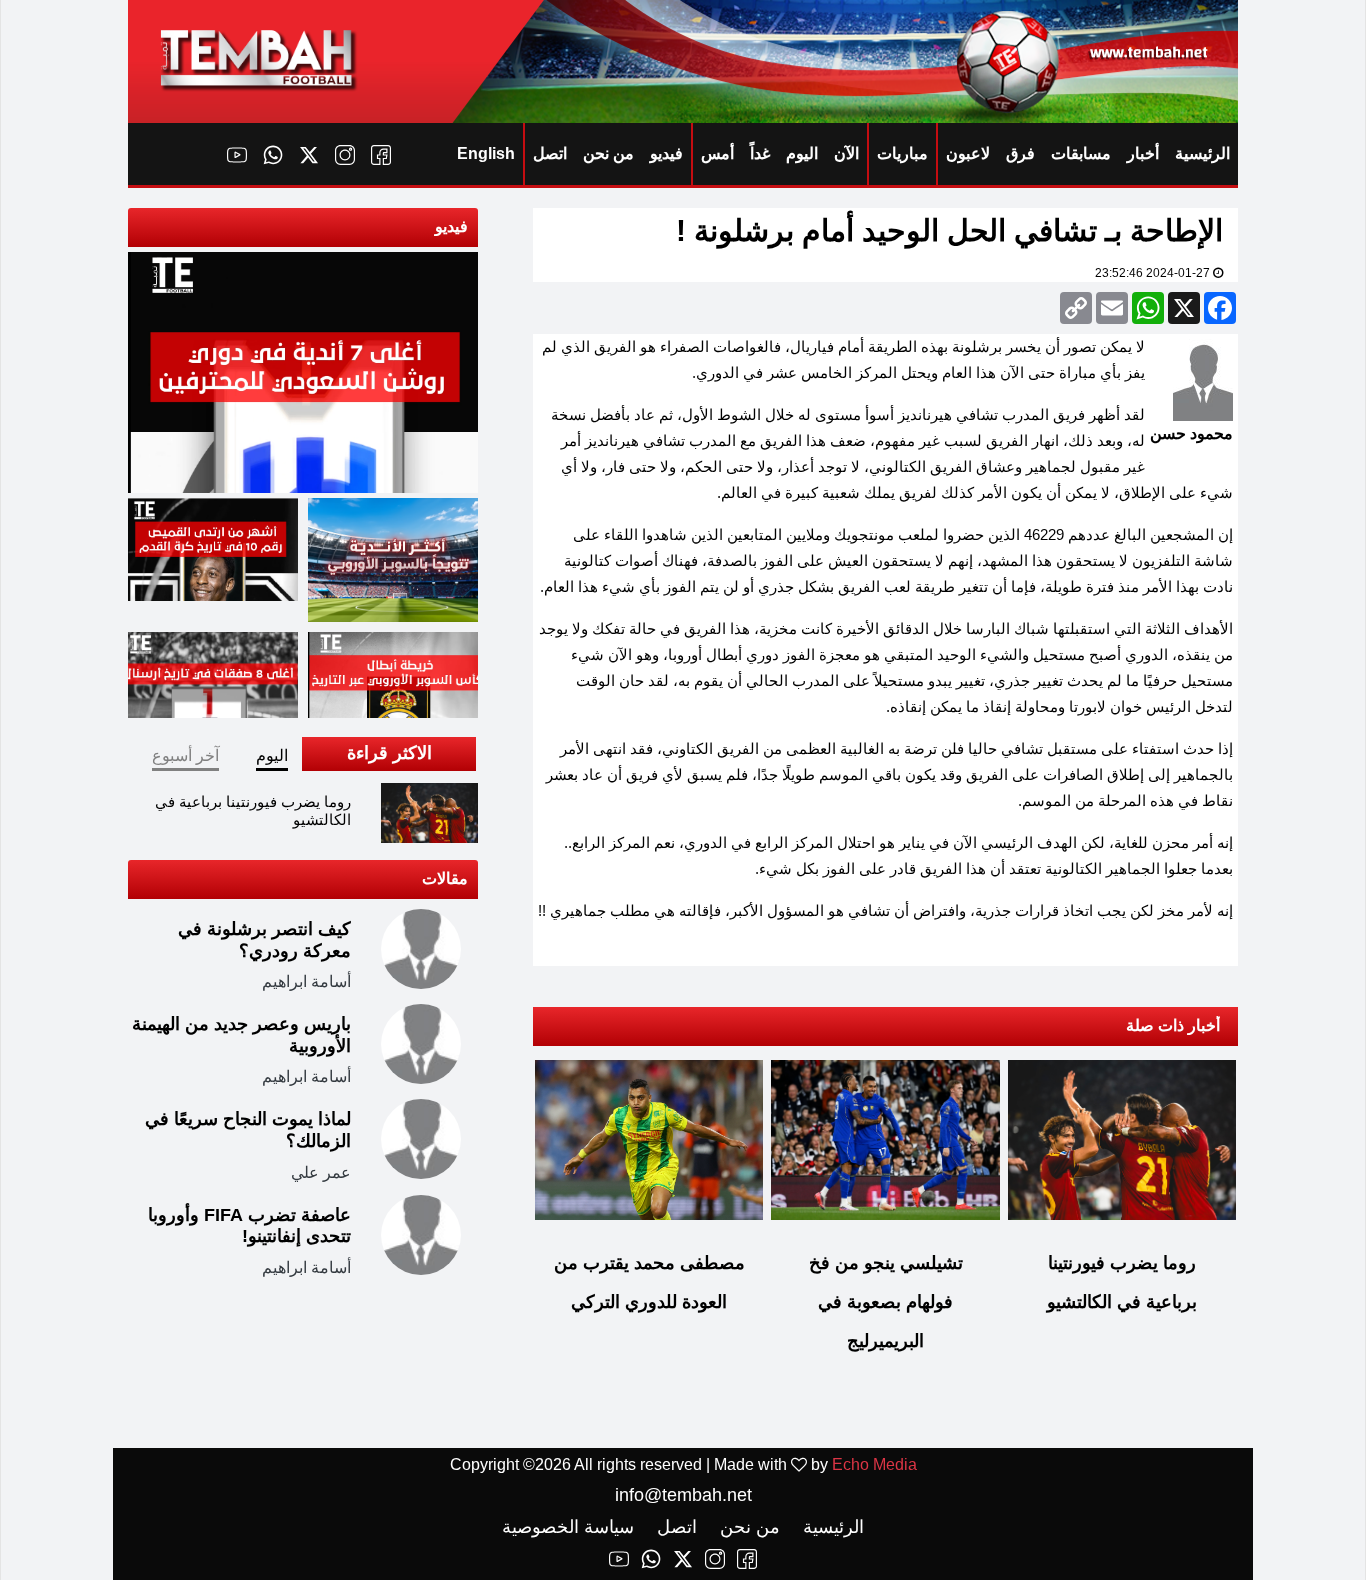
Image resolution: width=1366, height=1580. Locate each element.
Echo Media (874, 1464)
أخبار (1143, 153)
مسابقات (1081, 153)
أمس (717, 153)
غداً (760, 153)
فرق (1020, 153)
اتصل (550, 153)
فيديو (666, 153)
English (486, 153)
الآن (846, 153)
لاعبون (968, 153)
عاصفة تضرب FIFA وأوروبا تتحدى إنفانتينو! (249, 1226)
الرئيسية (1202, 153)
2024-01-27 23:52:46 (1154, 273)
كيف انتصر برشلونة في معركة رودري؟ (264, 940)
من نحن (608, 153)
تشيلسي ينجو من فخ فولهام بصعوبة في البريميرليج (886, 1302)
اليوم (802, 153)
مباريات (902, 153)
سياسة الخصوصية (568, 1527)
